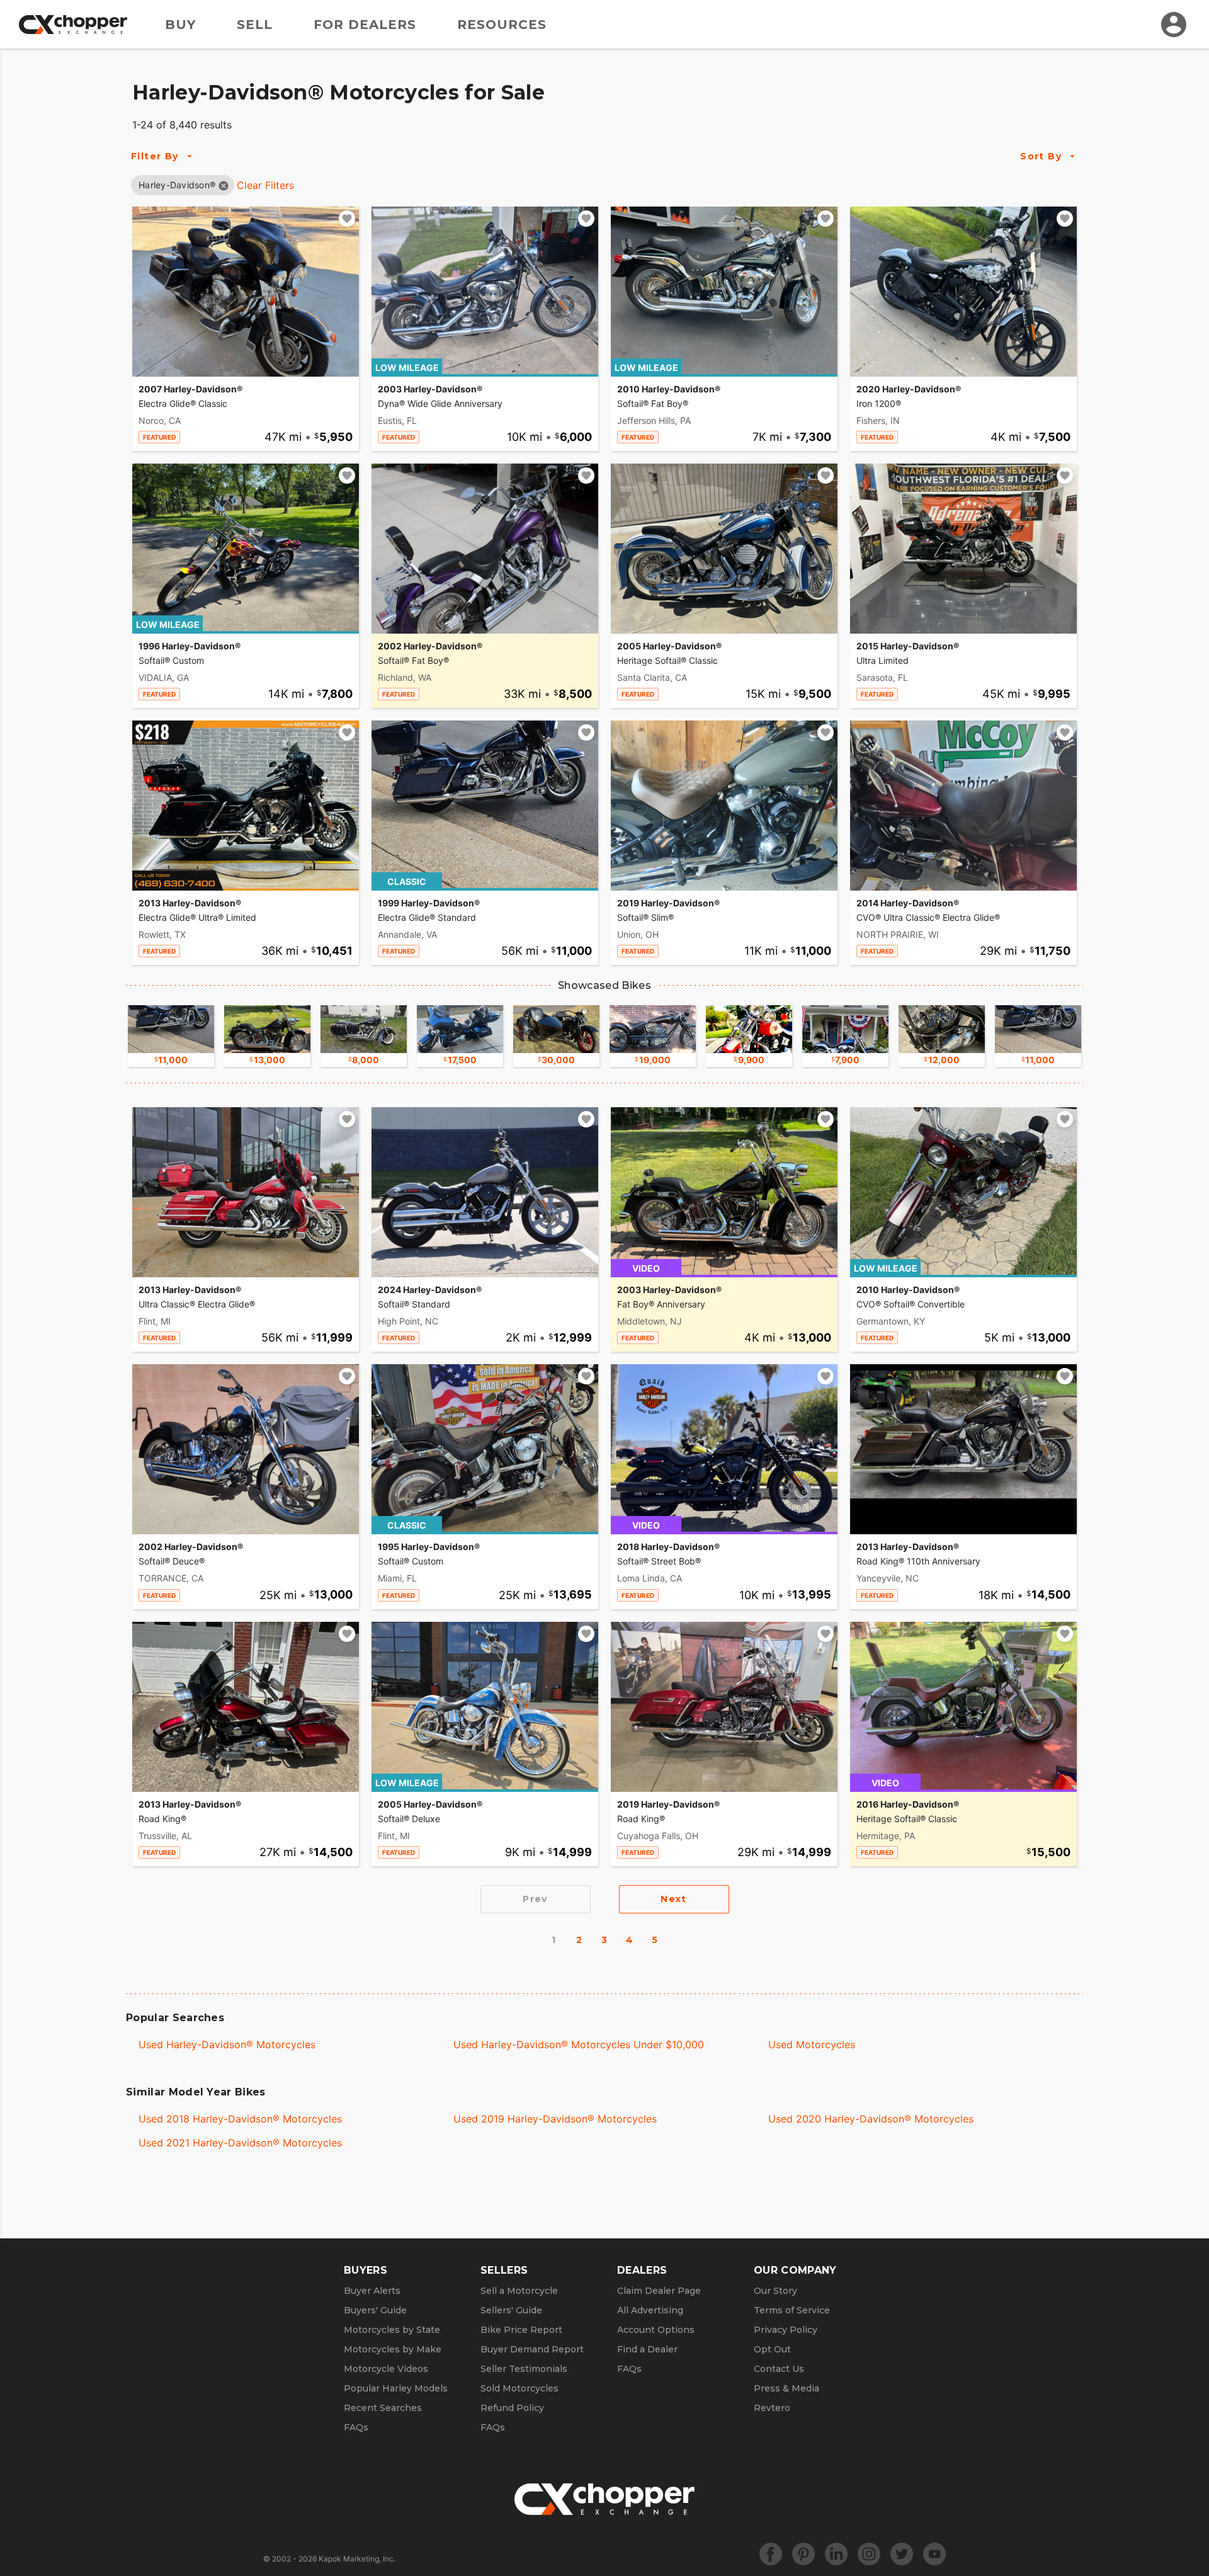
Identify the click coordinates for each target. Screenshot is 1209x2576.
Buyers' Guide (375, 2310)
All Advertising (650, 2310)
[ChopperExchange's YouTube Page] (934, 2554)
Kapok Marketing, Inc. (357, 2559)
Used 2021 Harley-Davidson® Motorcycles (240, 2143)
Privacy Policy (786, 2330)
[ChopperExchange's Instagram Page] (869, 2554)
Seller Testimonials (524, 2369)
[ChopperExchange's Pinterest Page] (803, 2554)
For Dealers (365, 25)
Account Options (656, 2330)
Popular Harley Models (396, 2388)
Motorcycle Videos (386, 2369)
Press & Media (786, 2388)
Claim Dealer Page (659, 2291)
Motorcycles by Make (393, 2349)
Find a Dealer (647, 2349)
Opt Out (772, 2349)
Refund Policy (512, 2408)
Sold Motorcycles (519, 2388)
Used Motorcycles (812, 2044)
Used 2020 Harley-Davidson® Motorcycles (871, 2119)
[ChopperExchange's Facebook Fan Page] (771, 2554)
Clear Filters (265, 185)
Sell (255, 25)
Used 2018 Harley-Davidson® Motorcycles (240, 2119)
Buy (180, 25)
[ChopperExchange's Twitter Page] (902, 2554)
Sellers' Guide (511, 2310)
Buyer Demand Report (532, 2349)
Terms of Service (792, 2310)
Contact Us (779, 2369)
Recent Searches (383, 2408)
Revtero (772, 2408)
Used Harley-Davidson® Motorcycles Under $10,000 (579, 2044)
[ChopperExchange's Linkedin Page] (836, 2554)
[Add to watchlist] (347, 219)
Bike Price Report (521, 2330)
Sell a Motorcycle (519, 2291)
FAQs (356, 2427)
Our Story (775, 2291)
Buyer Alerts (372, 2291)
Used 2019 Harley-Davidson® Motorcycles (555, 2119)
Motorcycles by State (392, 2330)
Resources (502, 25)
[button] (177, 185)
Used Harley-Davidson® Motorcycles (227, 2044)
